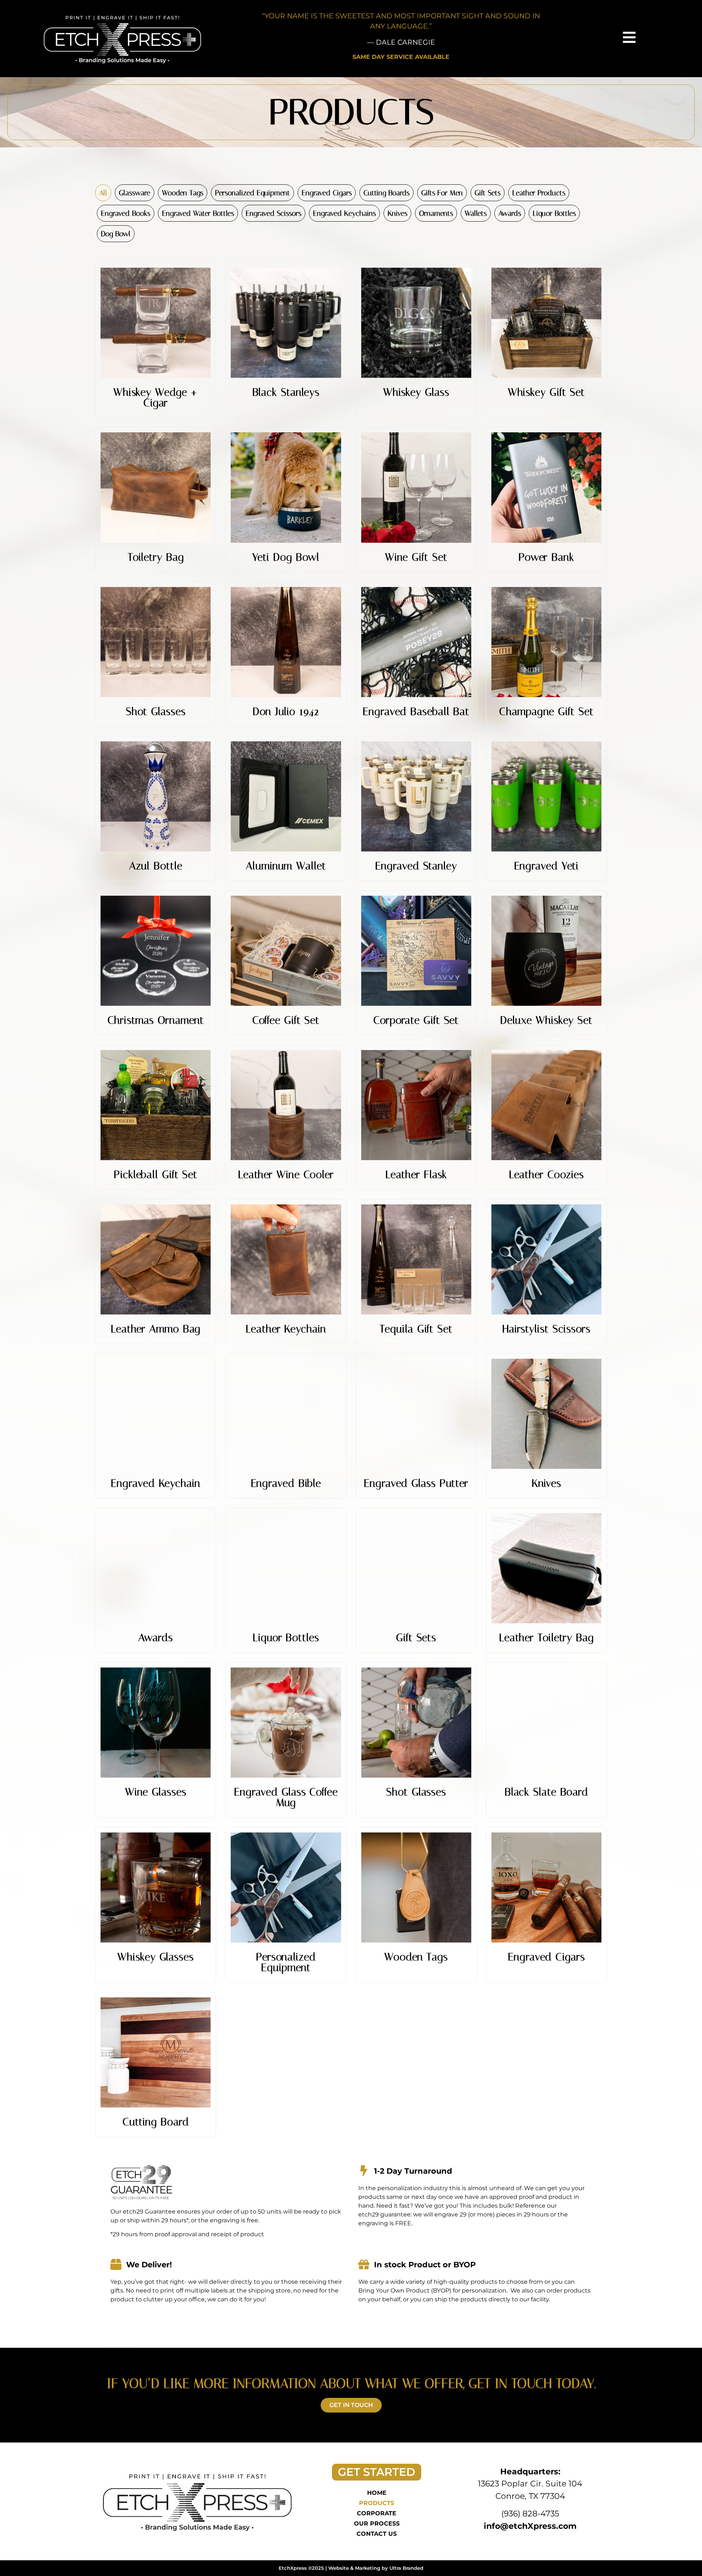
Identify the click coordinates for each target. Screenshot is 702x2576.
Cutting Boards (386, 193)
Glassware (135, 193)
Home (377, 2493)
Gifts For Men (442, 193)
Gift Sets (488, 193)
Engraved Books (126, 213)
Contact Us (377, 2534)
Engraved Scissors (273, 213)
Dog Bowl (116, 234)
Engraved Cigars (327, 193)
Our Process (377, 2524)
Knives (397, 213)
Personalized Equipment (252, 193)
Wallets (476, 213)
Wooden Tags (183, 193)
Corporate (377, 2513)
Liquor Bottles (554, 213)
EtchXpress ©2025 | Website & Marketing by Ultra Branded (351, 2568)
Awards (510, 213)
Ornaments (436, 213)
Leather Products (539, 193)
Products (377, 2503)
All (103, 193)
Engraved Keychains (344, 213)
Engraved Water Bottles (198, 213)
